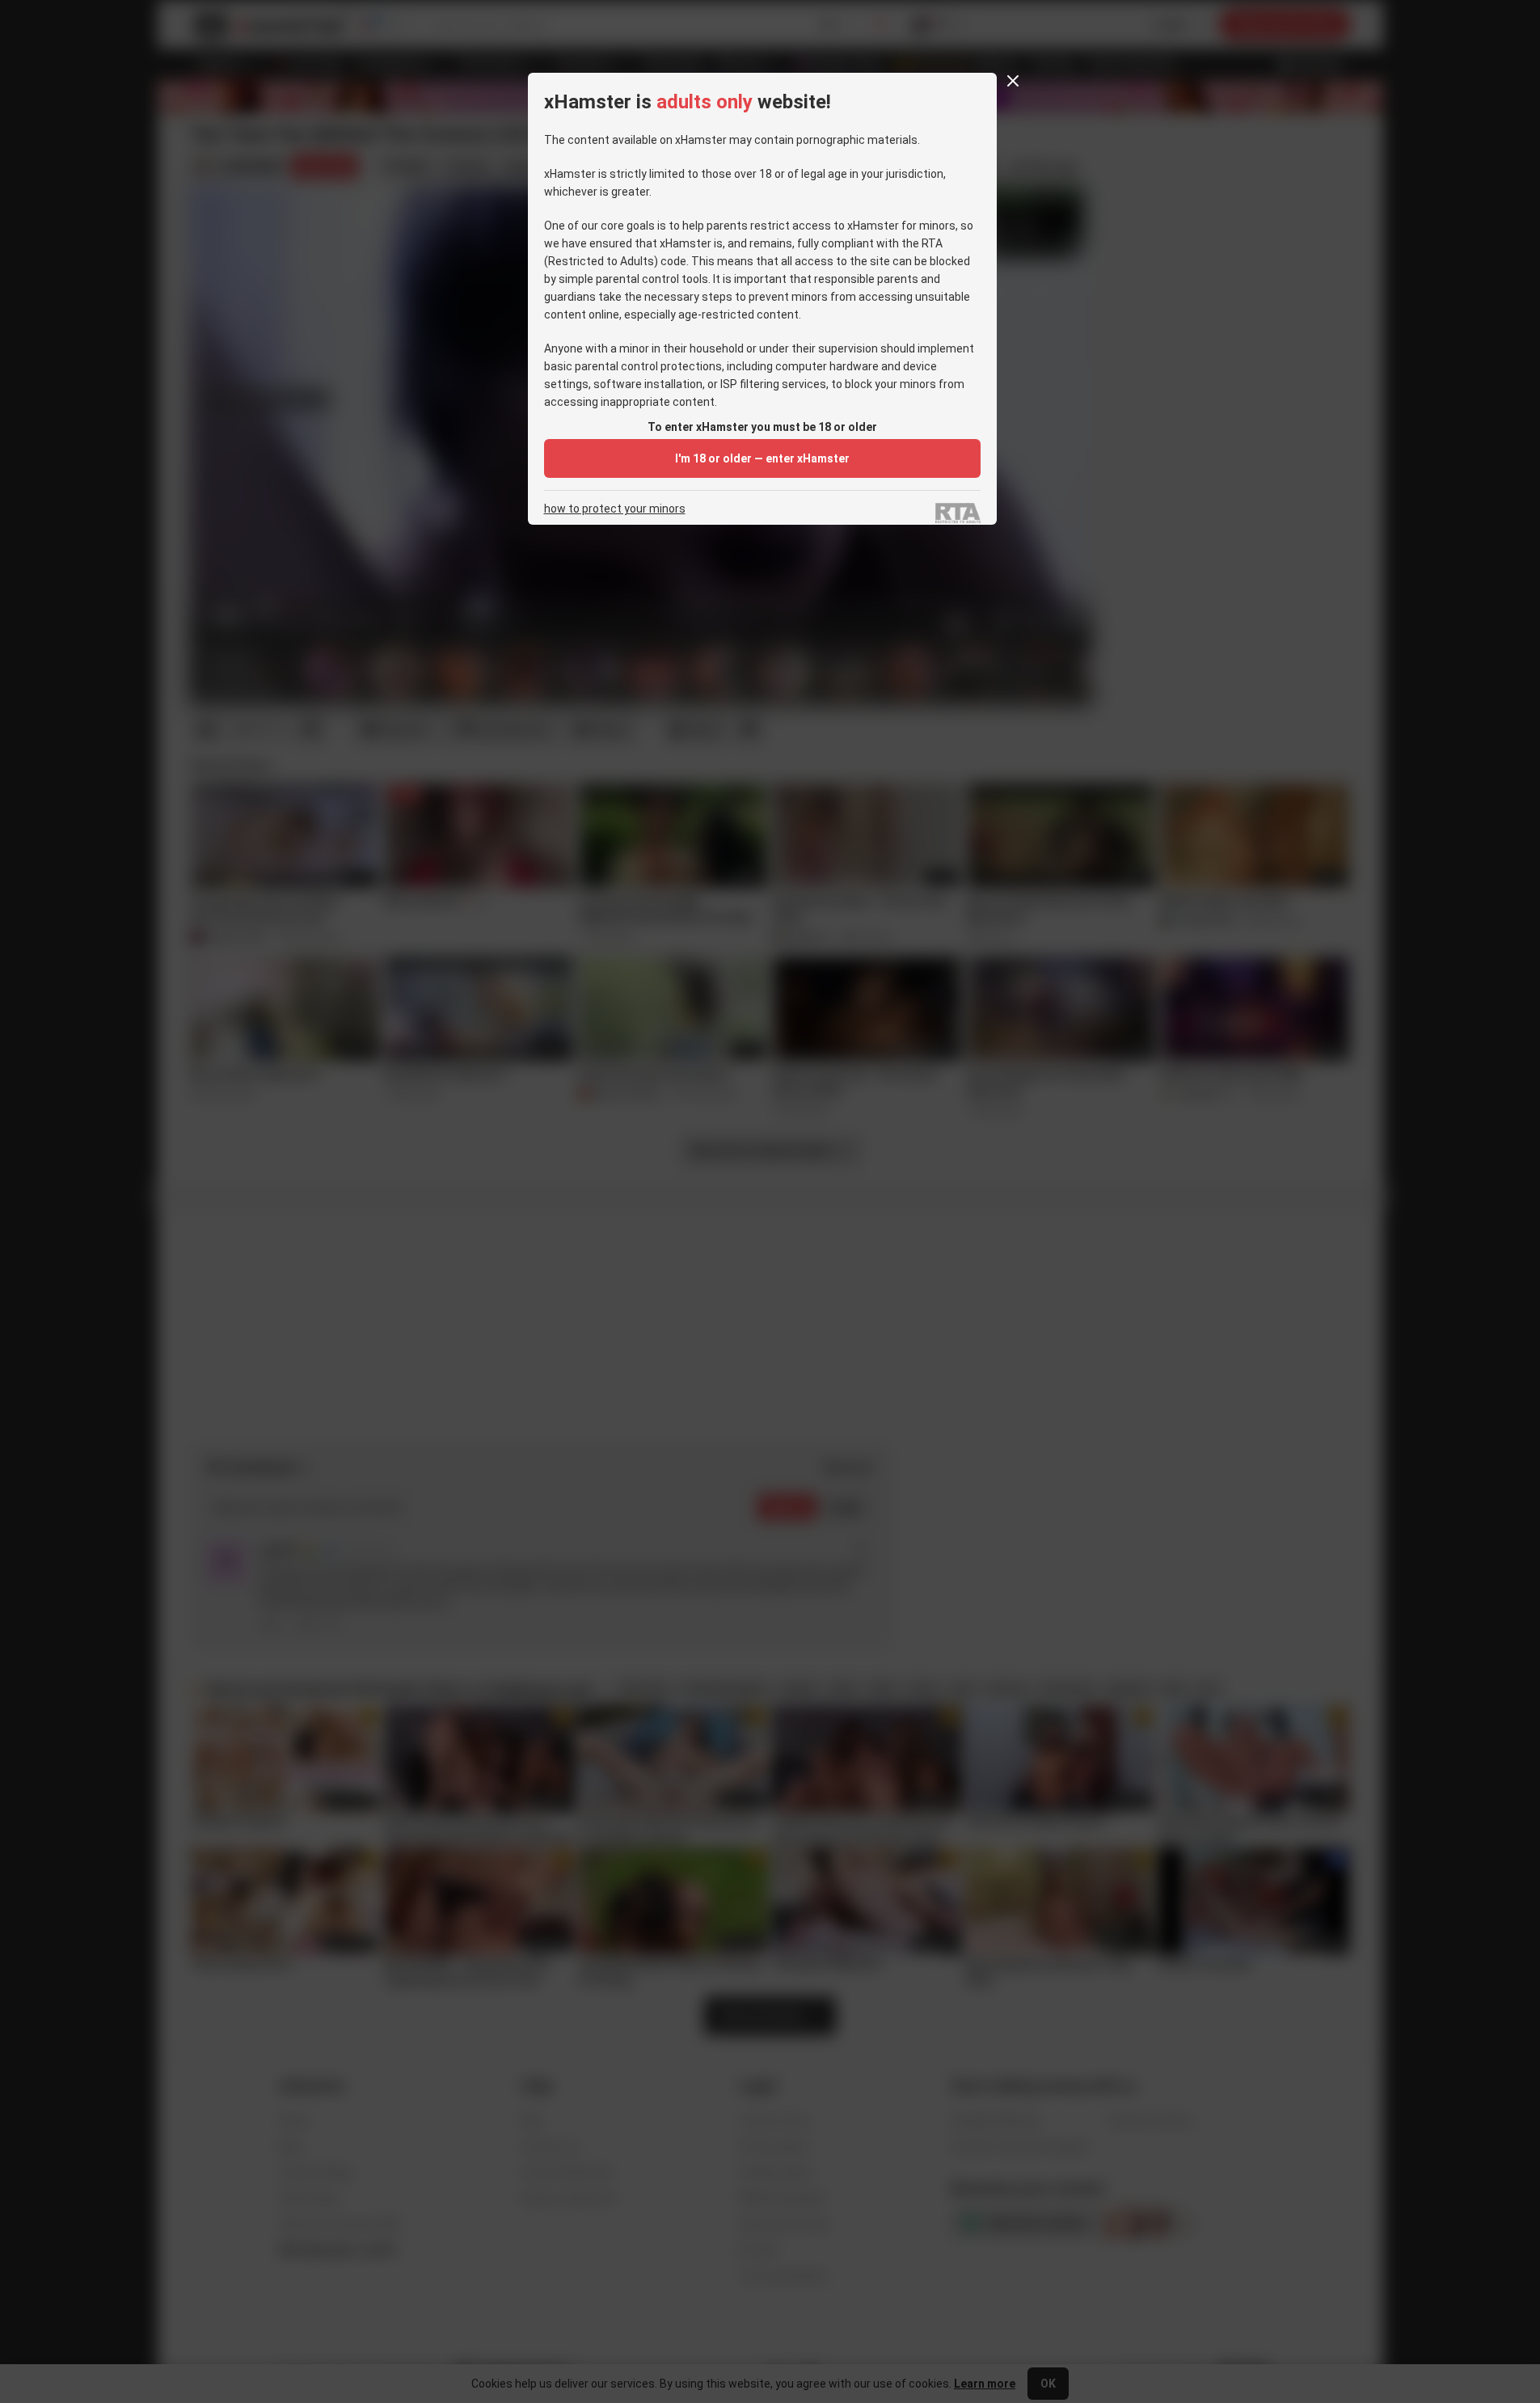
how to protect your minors (615, 509)
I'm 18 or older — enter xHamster (762, 458)
